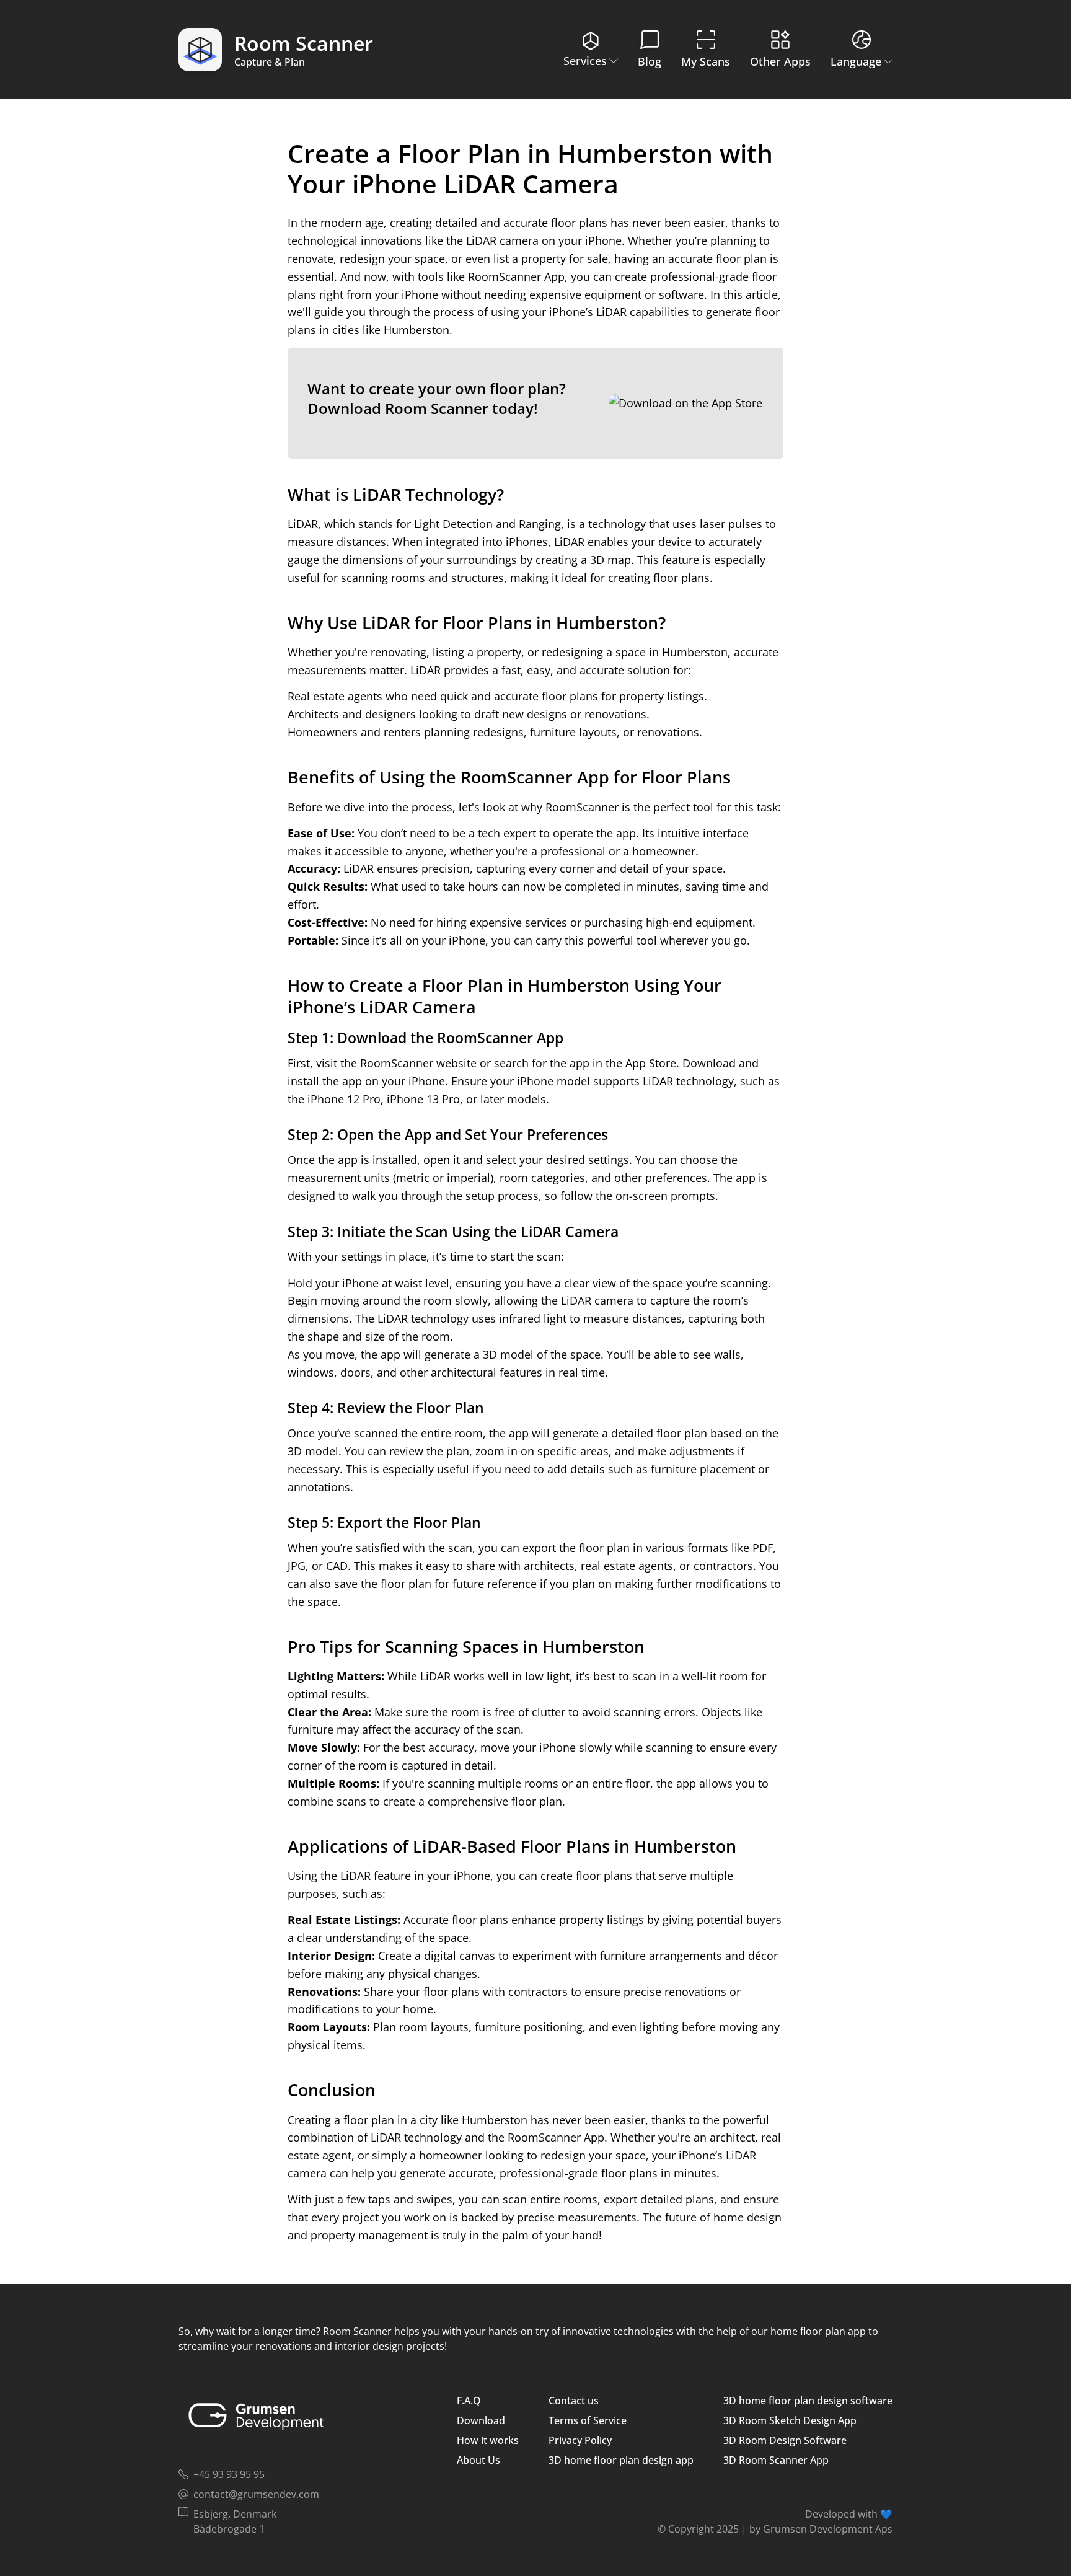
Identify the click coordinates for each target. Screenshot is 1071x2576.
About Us (478, 2460)
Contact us (574, 2401)
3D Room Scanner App (776, 2460)
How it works (488, 2440)
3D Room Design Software (785, 2440)
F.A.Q (469, 2401)
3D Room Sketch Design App (790, 2420)
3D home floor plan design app (621, 2460)
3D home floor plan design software (808, 2401)
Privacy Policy (580, 2440)
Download (481, 2420)
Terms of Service (588, 2420)
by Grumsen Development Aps (821, 2529)
